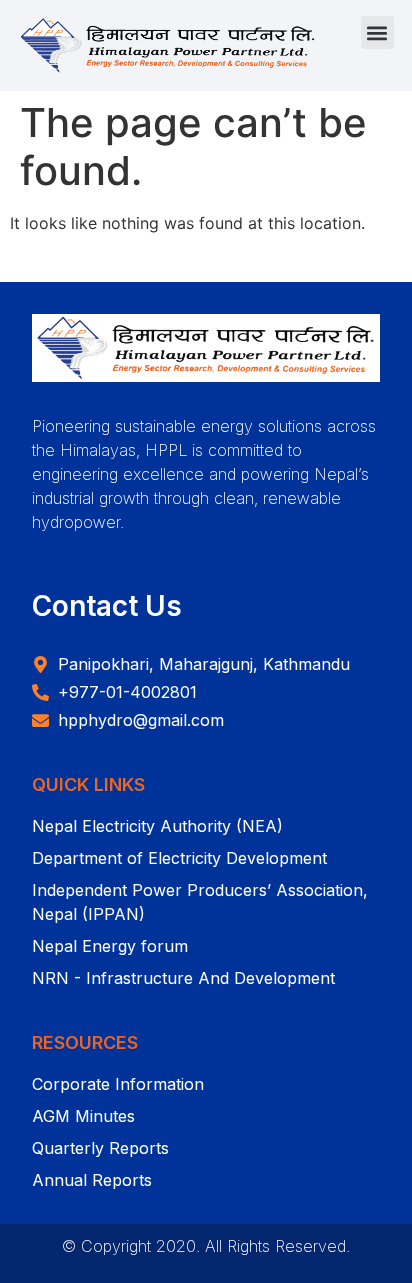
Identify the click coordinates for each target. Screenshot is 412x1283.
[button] (377, 32)
